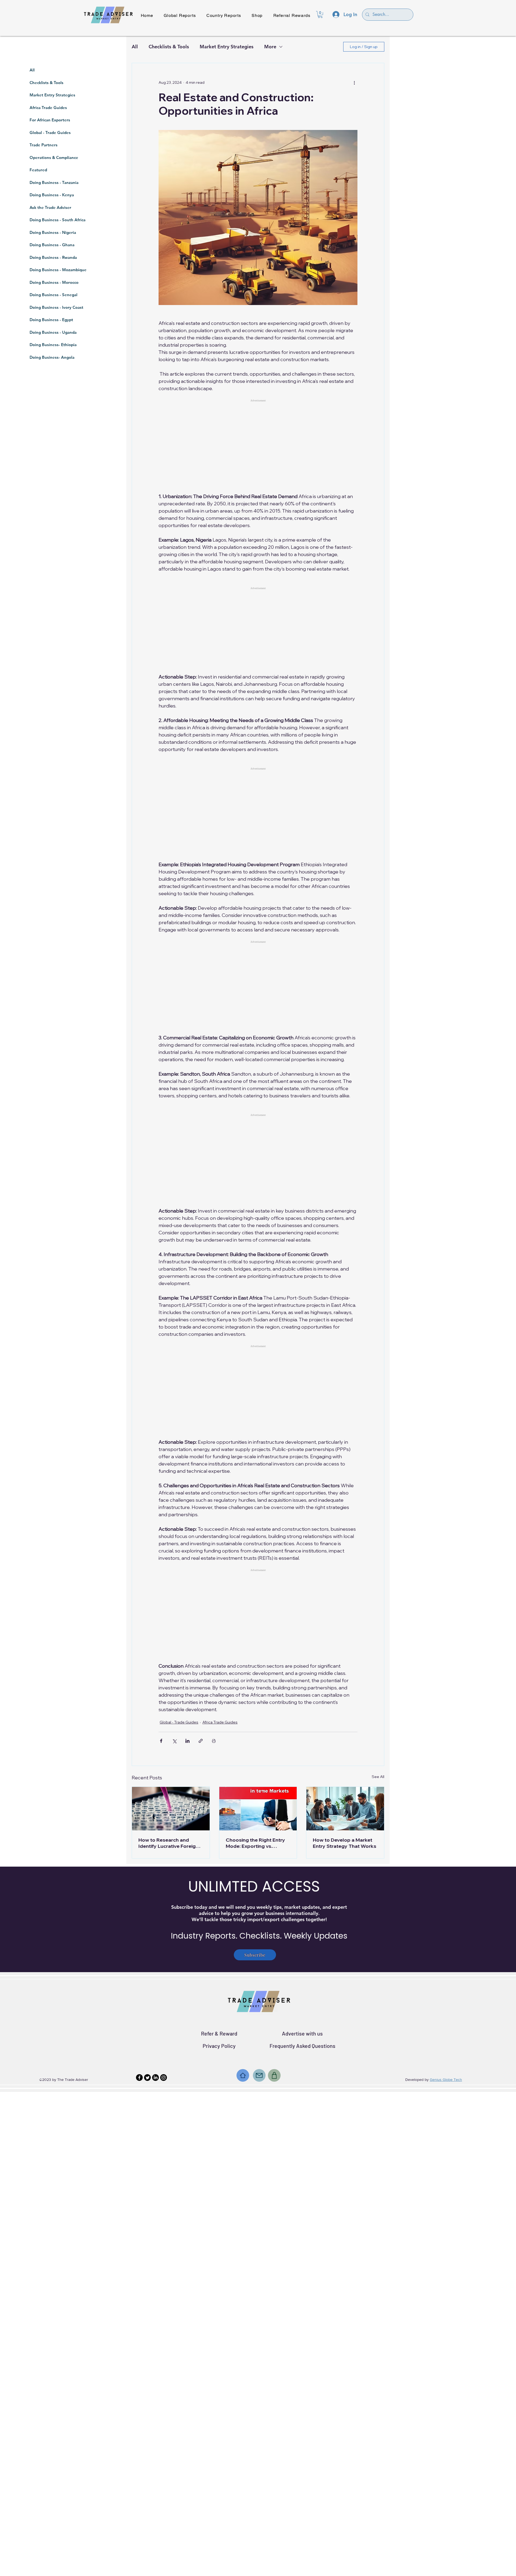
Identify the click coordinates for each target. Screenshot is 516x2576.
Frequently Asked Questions (302, 2046)
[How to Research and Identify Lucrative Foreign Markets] (171, 1809)
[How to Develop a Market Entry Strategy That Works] (345, 1809)
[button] (320, 14)
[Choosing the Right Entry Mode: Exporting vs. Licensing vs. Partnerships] (258, 1809)
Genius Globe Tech (446, 2080)
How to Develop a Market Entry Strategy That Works (345, 1843)
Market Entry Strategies (227, 47)
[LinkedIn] (155, 2078)
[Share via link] (201, 1741)
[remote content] (258, 439)
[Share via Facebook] (161, 1741)
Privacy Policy (219, 2046)
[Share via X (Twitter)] (174, 1741)
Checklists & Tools (169, 47)
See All (378, 1777)
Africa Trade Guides (220, 1722)
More (270, 47)
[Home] (243, 2075)
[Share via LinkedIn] (187, 1741)
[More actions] (354, 82)
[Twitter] (147, 2078)
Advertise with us (302, 2033)
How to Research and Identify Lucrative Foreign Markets (169, 1843)
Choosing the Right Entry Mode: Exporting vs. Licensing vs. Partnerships (256, 1843)
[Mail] (259, 2075)
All (135, 47)
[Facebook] (139, 2078)
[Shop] (274, 2075)
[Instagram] (164, 2078)
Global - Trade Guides (179, 1722)
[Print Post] (214, 1741)
